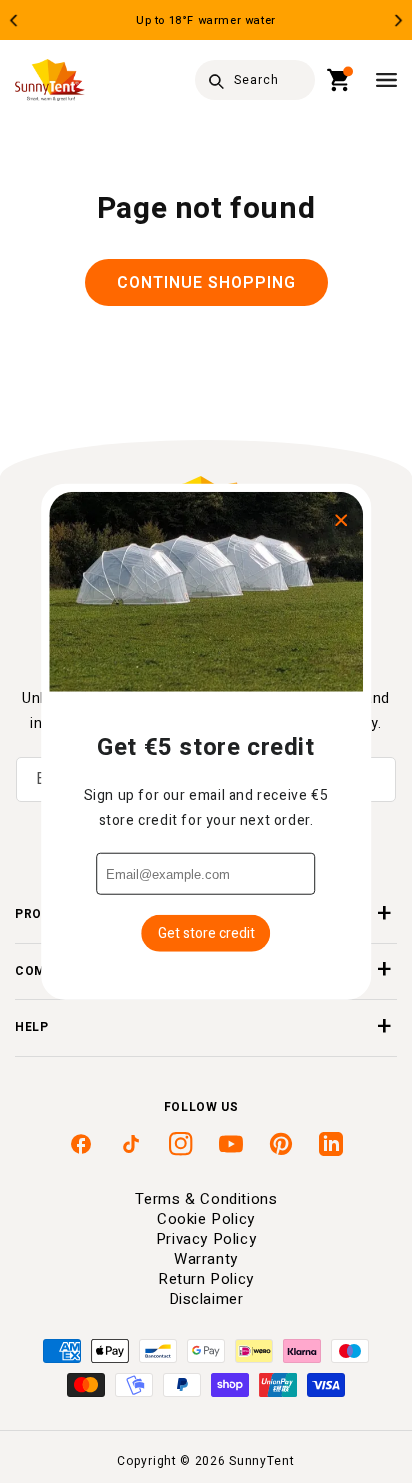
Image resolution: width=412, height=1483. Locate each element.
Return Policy (206, 1279)
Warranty (206, 1259)
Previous (13, 20)
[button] (339, 80)
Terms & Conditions (206, 1199)
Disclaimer (206, 1299)
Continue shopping (206, 283)
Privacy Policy (206, 1239)
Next (398, 20)
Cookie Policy (206, 1219)
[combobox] (255, 80)
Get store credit (206, 933)
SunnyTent (261, 1461)
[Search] (216, 81)
